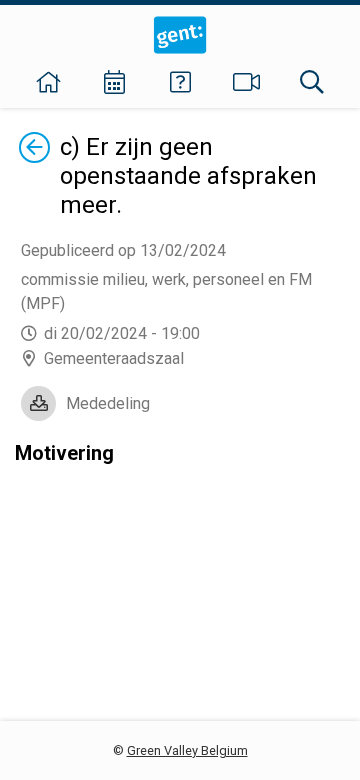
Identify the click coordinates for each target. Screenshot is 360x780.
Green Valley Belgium (187, 750)
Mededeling (108, 403)
